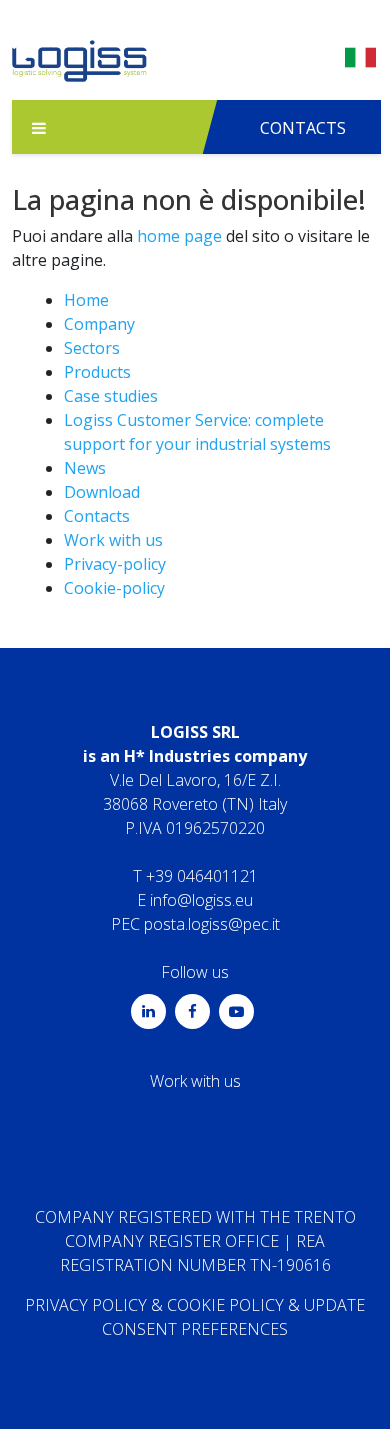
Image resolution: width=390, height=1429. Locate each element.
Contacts (97, 516)
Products (97, 372)
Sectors (92, 348)
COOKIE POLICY (225, 1305)
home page (179, 236)
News (85, 468)
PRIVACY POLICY (86, 1305)
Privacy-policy (115, 564)
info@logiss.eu (201, 900)
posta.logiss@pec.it (212, 924)
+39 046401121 (202, 876)
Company (99, 324)
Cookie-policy (114, 588)
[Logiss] (79, 65)
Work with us (113, 540)
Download (102, 492)
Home (86, 300)
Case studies (111, 396)
